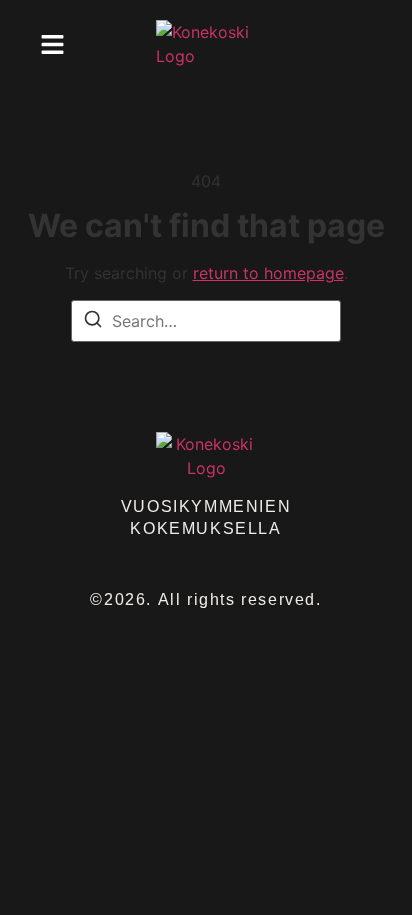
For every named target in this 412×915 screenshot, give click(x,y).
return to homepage (268, 273)
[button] (52, 44)
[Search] (93, 322)
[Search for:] (206, 321)
